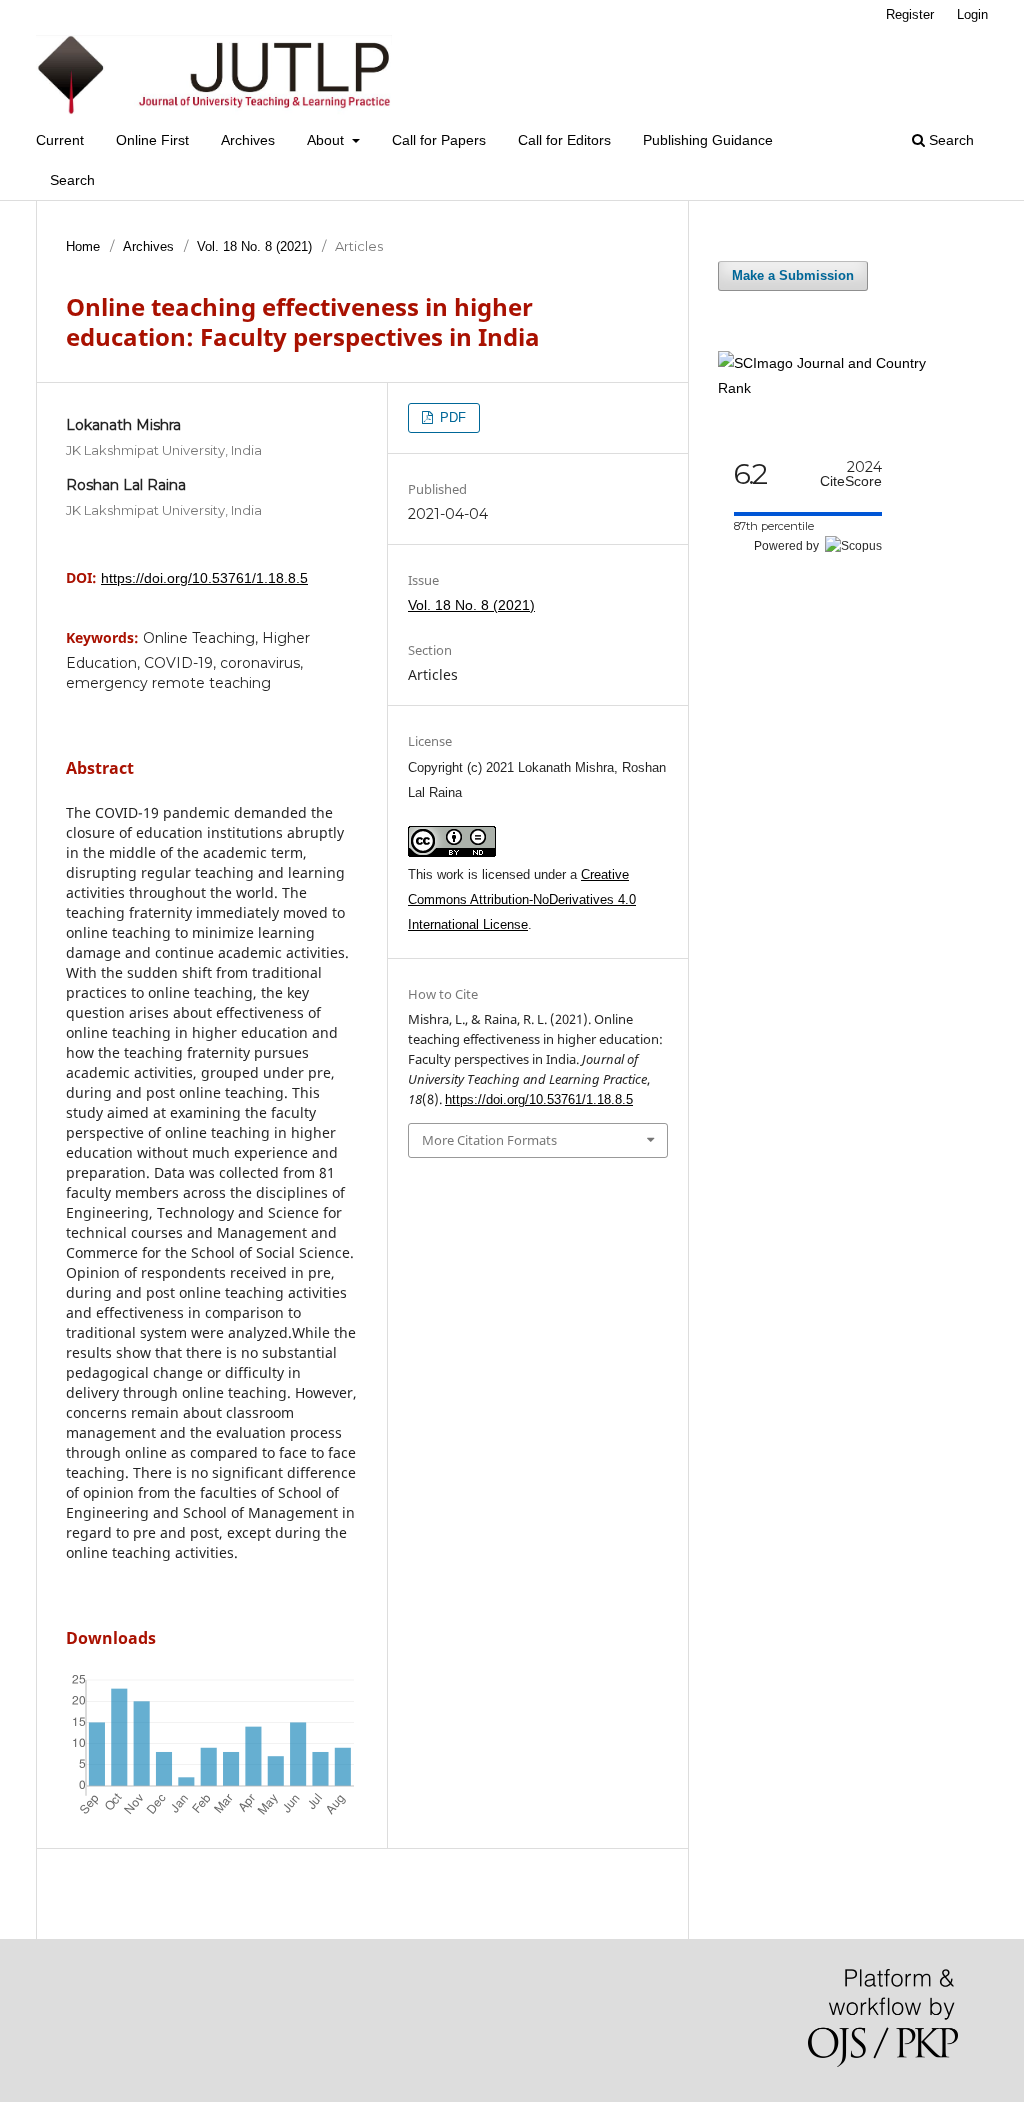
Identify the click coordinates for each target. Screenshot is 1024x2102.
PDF (451, 417)
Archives (248, 140)
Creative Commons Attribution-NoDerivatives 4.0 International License (522, 899)
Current (60, 140)
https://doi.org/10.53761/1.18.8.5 (204, 578)
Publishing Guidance (708, 140)
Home (83, 246)
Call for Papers (439, 140)
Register (910, 14)
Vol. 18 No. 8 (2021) (254, 246)
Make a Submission (793, 275)
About (327, 140)
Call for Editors (564, 140)
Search (72, 180)
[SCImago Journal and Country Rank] (838, 388)
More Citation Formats (489, 1140)
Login (972, 14)
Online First (152, 140)
